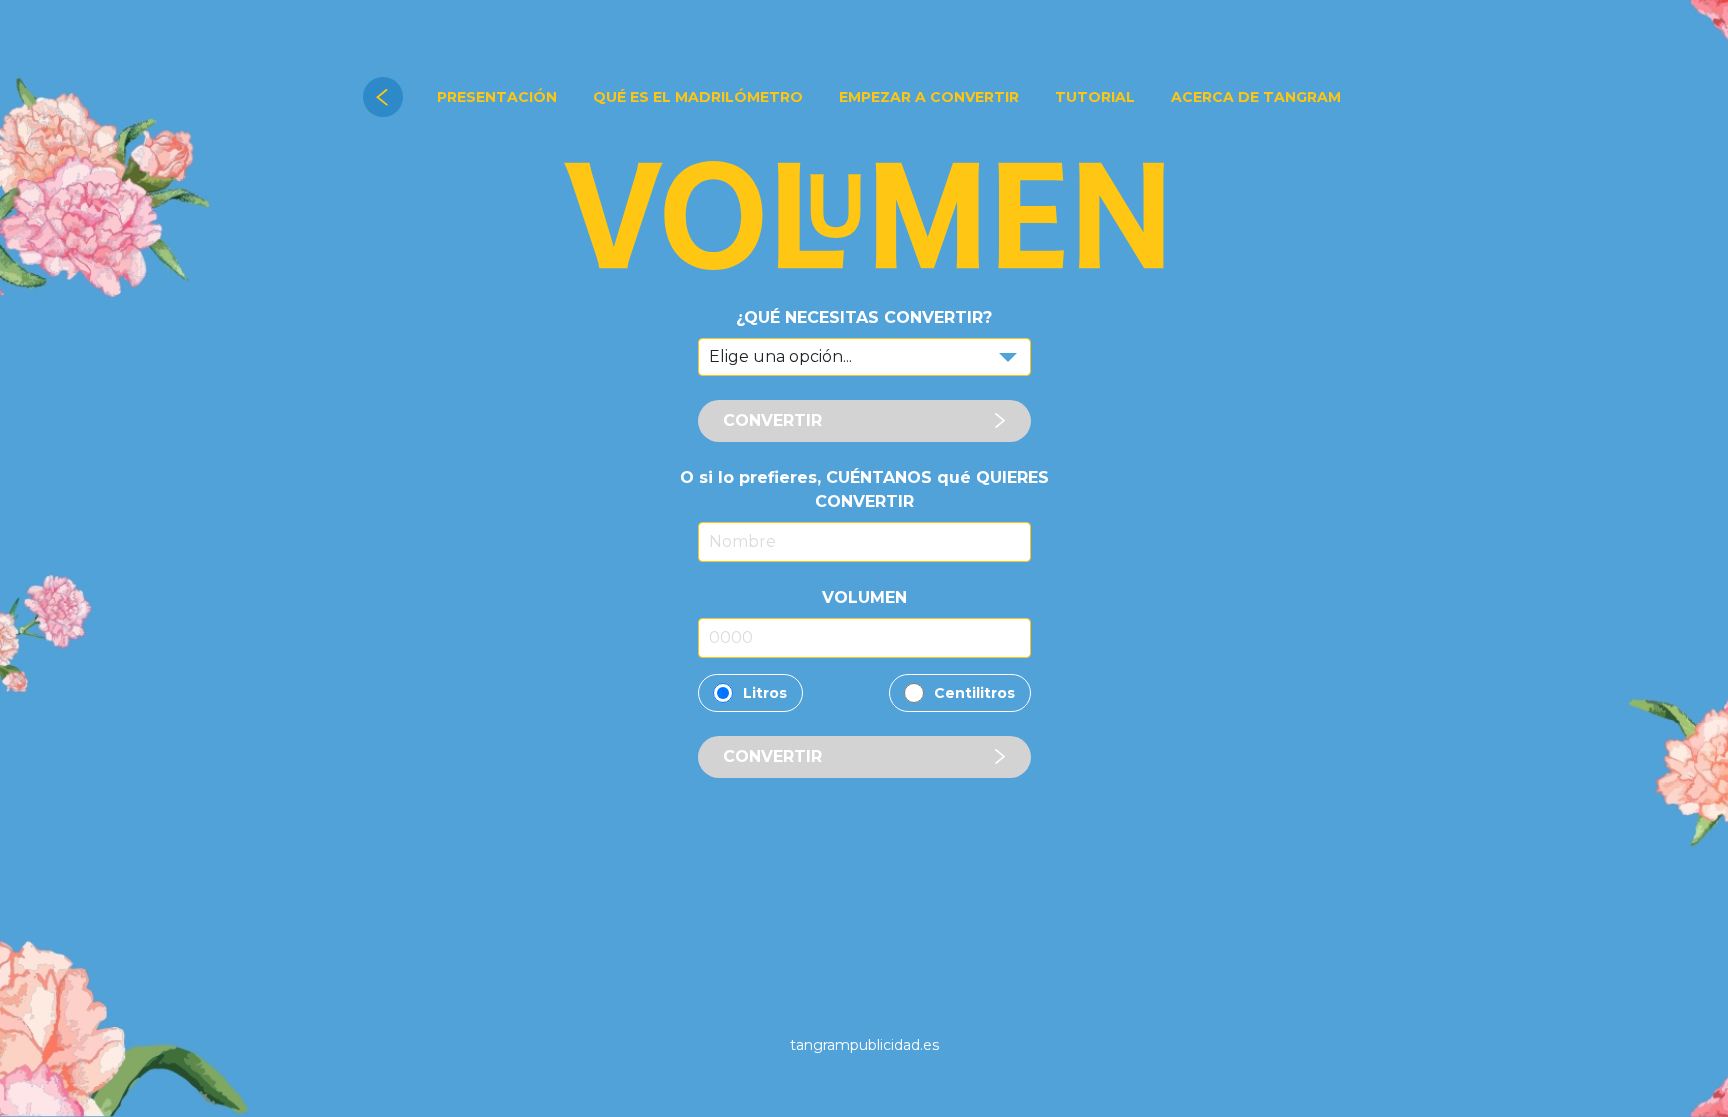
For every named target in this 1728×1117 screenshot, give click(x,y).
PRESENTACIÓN (497, 97)
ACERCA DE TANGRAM (1256, 97)
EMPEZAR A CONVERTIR (929, 97)
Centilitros (974, 693)
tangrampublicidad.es (864, 1045)
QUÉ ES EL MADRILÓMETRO (698, 97)
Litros (765, 693)
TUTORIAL (1095, 97)
